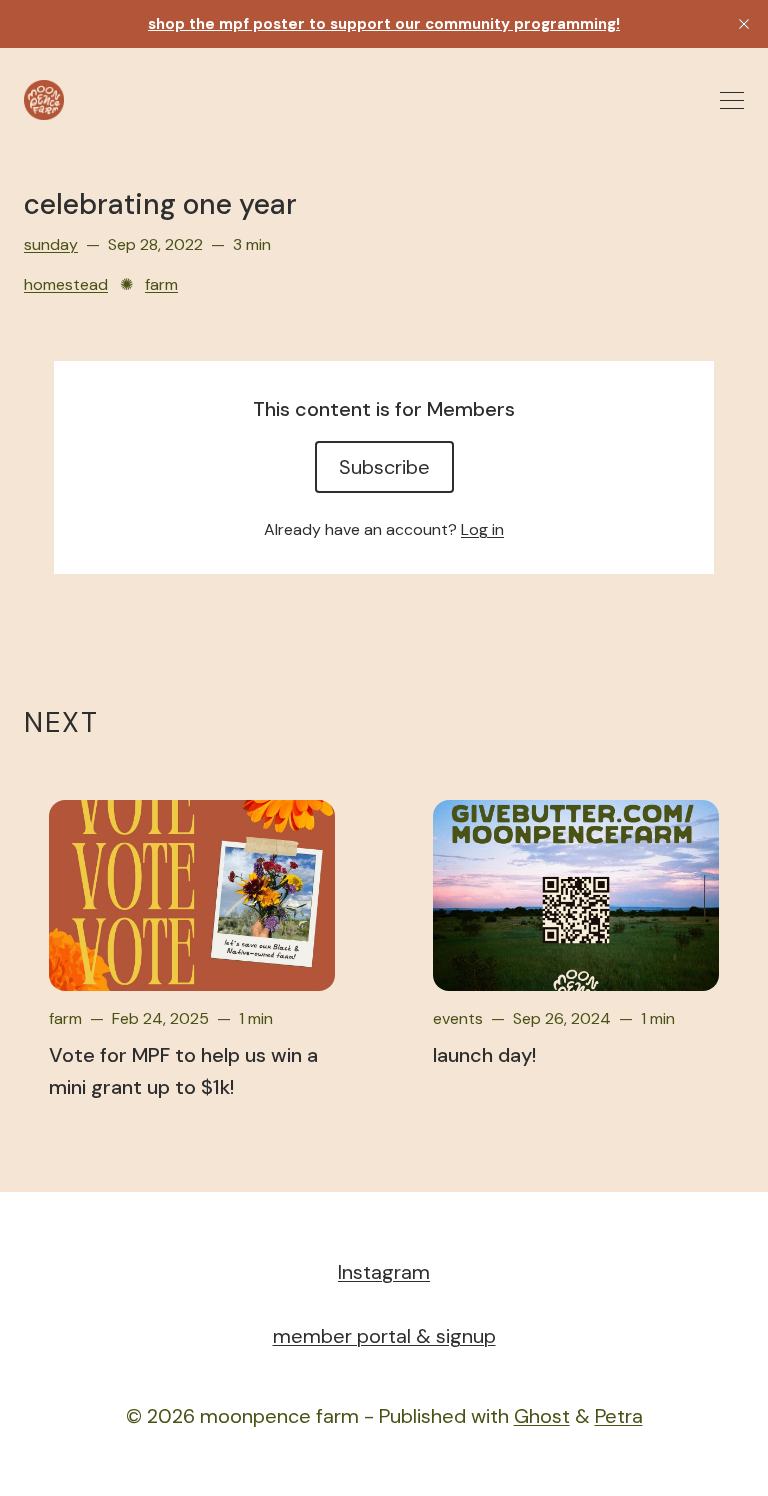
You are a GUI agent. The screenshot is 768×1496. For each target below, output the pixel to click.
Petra (619, 1416)
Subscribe (384, 467)
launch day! (484, 1055)
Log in (482, 529)
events (458, 1018)
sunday (51, 244)
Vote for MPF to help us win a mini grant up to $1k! (183, 1071)
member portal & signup (384, 1336)
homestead (66, 284)
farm (161, 284)
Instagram (384, 1272)
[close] (744, 24)
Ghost (542, 1416)
